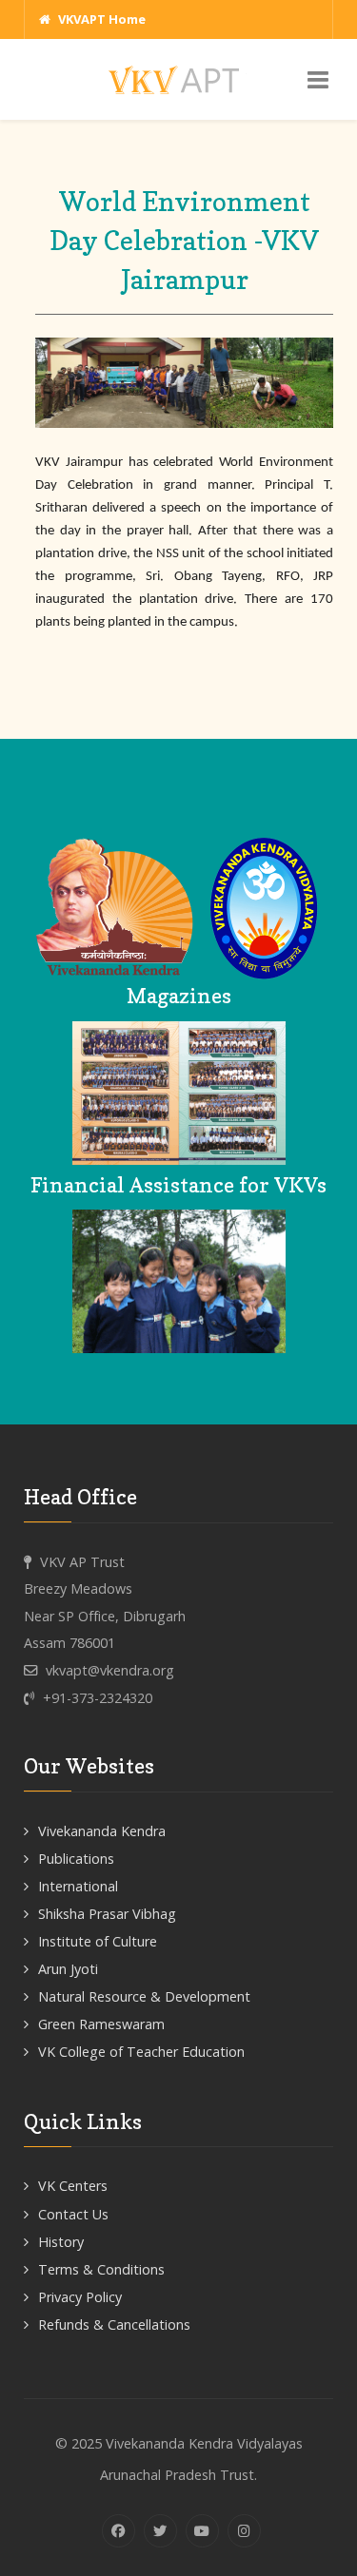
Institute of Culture (98, 1941)
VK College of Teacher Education (141, 2052)
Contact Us (73, 2214)
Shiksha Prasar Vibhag (107, 1914)
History (61, 2242)
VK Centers (73, 2186)
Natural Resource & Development (144, 1996)
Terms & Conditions (101, 2269)
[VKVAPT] (179, 78)
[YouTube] (202, 2531)
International (78, 1886)
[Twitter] (160, 2531)
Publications (76, 1859)
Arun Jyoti (68, 1969)
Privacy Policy (80, 2297)
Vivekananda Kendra (102, 1831)
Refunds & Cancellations (114, 2324)
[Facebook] (119, 2531)
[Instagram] (244, 2531)
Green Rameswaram (101, 2024)
